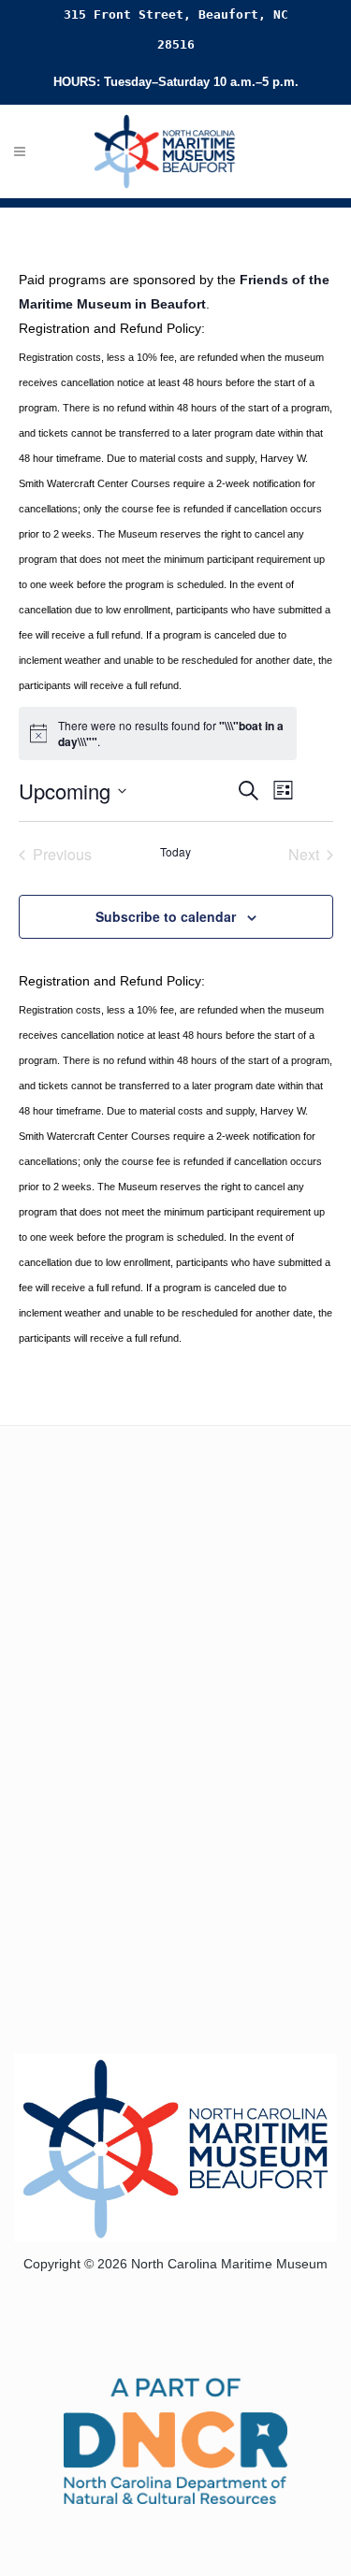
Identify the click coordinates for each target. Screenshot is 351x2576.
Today (175, 852)
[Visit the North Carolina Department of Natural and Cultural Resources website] (175, 2439)
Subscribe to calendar (166, 916)
